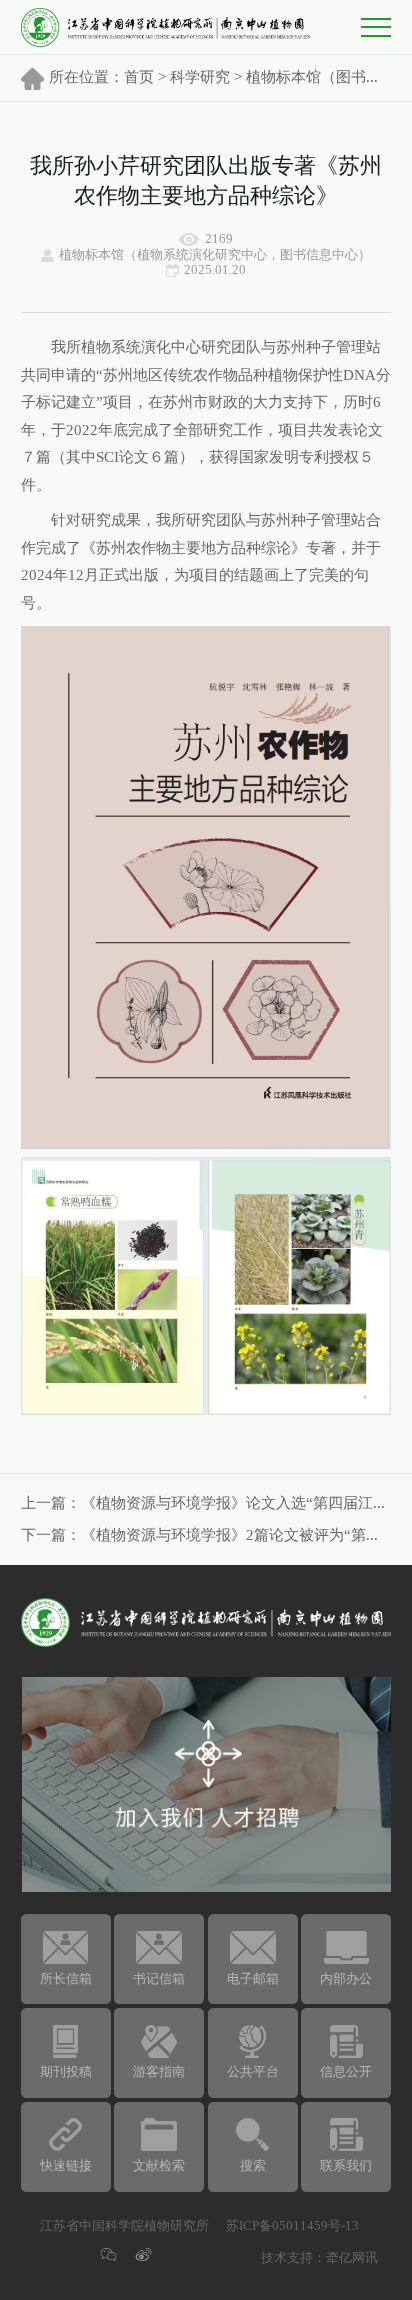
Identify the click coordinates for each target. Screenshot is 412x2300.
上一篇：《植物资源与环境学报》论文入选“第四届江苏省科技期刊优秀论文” (206, 1504)
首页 (139, 78)
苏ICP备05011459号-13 (292, 2226)
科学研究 (200, 78)
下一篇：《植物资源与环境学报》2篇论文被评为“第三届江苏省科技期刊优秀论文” (206, 1536)
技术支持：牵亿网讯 (319, 2258)
